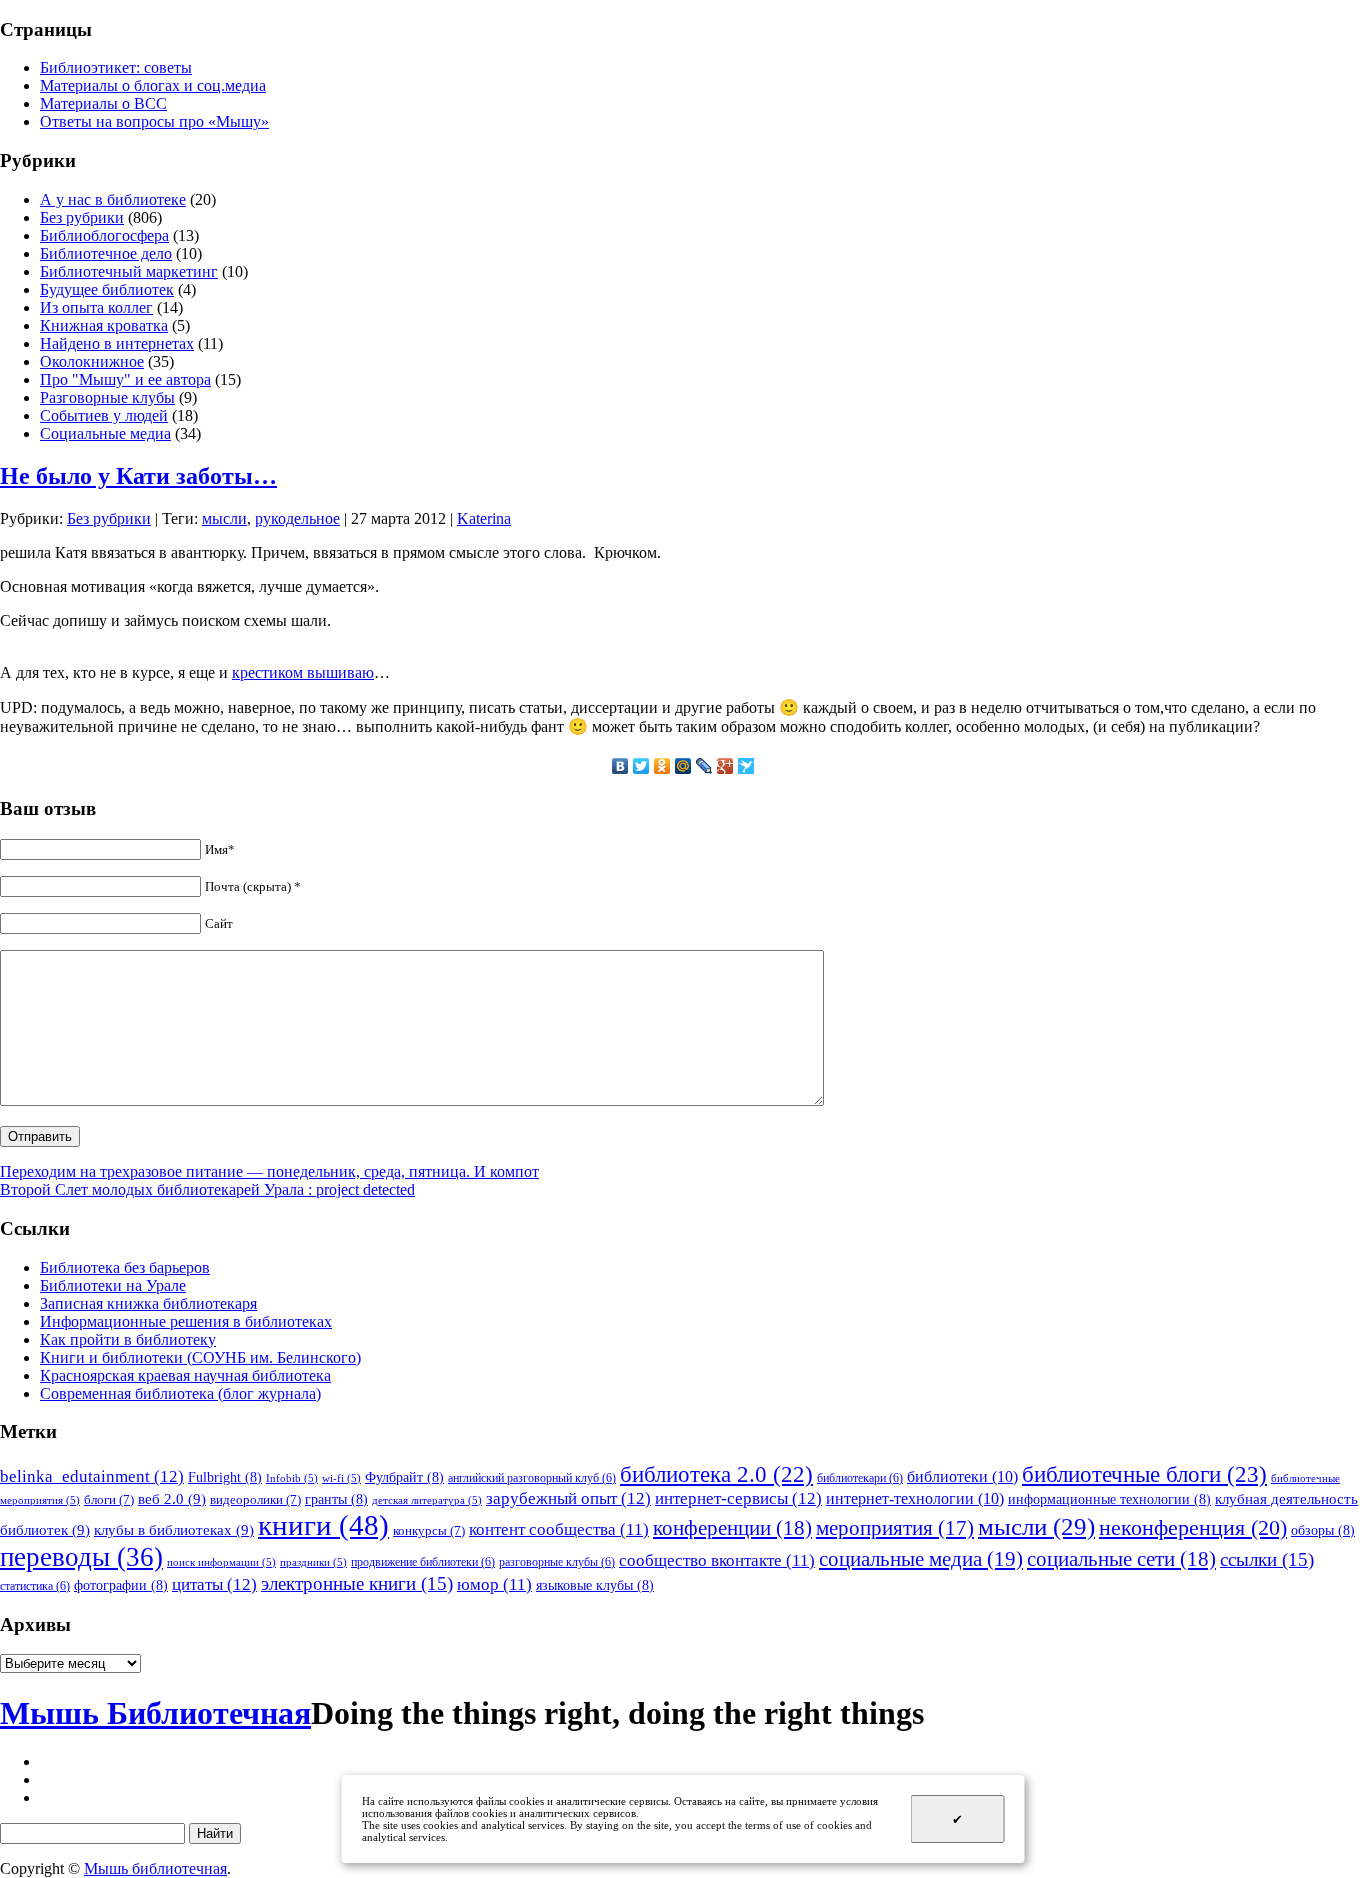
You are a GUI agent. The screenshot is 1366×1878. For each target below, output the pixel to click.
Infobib (292, 1478)
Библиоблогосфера (104, 235)
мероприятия (895, 1528)
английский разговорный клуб (532, 1478)
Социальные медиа (105, 433)
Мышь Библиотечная (155, 1713)
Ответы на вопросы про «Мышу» (154, 121)
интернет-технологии (915, 1498)
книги (323, 1525)
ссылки (1267, 1559)
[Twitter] (641, 766)
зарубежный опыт (568, 1498)
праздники (313, 1562)
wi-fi (341, 1478)
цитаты (214, 1584)
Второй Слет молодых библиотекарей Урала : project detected (207, 1189)
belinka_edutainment (92, 1476)
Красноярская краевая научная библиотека (185, 1375)
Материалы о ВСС (103, 103)
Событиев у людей (104, 415)
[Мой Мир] (683, 766)
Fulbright (225, 1477)
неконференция (1193, 1528)
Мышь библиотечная (155, 1868)
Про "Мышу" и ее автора (125, 379)
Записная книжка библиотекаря (148, 1303)
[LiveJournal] (704, 766)
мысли (224, 518)
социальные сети (1121, 1559)
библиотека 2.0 (716, 1474)
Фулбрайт (404, 1477)
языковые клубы (595, 1585)
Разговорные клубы (107, 397)
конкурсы (429, 1530)
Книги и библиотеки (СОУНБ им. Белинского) (200, 1357)
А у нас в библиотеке (113, 199)
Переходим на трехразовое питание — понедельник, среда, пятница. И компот (269, 1171)
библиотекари (860, 1478)
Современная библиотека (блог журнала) (180, 1393)
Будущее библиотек (107, 289)
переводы (81, 1557)
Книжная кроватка (104, 325)
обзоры (1323, 1530)
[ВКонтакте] (620, 766)
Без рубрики (82, 217)
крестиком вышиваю (303, 672)
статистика (35, 1586)
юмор (494, 1584)
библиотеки (962, 1476)
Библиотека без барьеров (125, 1267)
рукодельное (297, 518)
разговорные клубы (557, 1562)
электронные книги (357, 1583)
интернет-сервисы (738, 1498)
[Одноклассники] (662, 766)
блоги (109, 1499)
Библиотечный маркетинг (129, 271)
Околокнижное (92, 361)
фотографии (121, 1585)
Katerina (484, 518)
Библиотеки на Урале (113, 1285)
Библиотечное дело (106, 253)
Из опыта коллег (96, 307)
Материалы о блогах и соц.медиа (153, 85)
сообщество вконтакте (717, 1560)
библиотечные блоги (1144, 1474)
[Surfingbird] (746, 766)
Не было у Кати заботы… (138, 476)
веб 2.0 (172, 1498)
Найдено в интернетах (117, 343)
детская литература (427, 1500)
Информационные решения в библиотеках (186, 1321)
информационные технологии (1109, 1499)
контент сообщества (559, 1529)
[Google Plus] (725, 766)
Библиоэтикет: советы (116, 67)
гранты (336, 1499)
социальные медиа (921, 1559)
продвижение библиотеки (423, 1562)
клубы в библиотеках (174, 1529)
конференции (732, 1528)
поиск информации (221, 1562)
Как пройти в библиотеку (128, 1339)
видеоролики (255, 1499)
